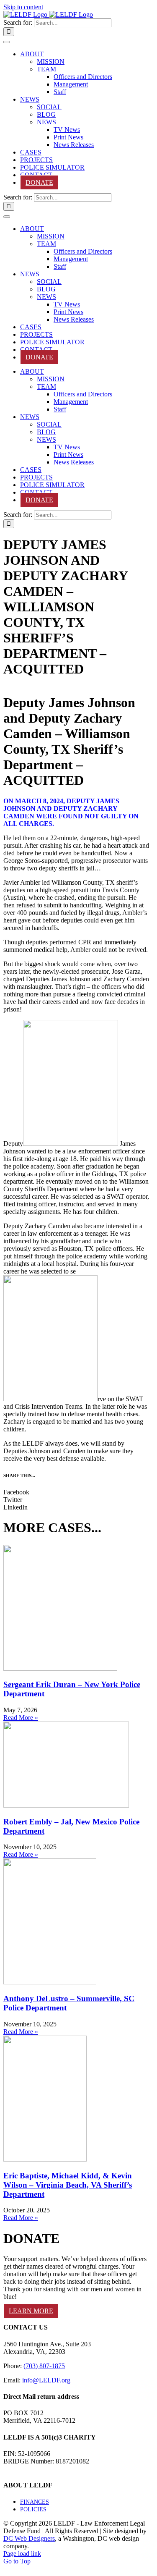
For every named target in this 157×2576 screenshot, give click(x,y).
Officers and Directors (83, 77)
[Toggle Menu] (7, 42)
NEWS (30, 99)
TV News (67, 130)
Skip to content (23, 7)
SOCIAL (49, 107)
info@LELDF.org (46, 2380)
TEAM (46, 69)
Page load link (22, 2554)
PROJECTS (36, 160)
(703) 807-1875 (44, 2366)
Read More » (21, 1718)
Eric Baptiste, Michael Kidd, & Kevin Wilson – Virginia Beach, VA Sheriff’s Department (68, 2185)
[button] (76, 1492)
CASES (31, 152)
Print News (68, 137)
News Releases (74, 145)
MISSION (51, 62)
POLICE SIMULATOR (52, 167)
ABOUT (32, 54)
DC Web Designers (29, 2538)
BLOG (46, 114)
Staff (60, 92)
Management (71, 84)
